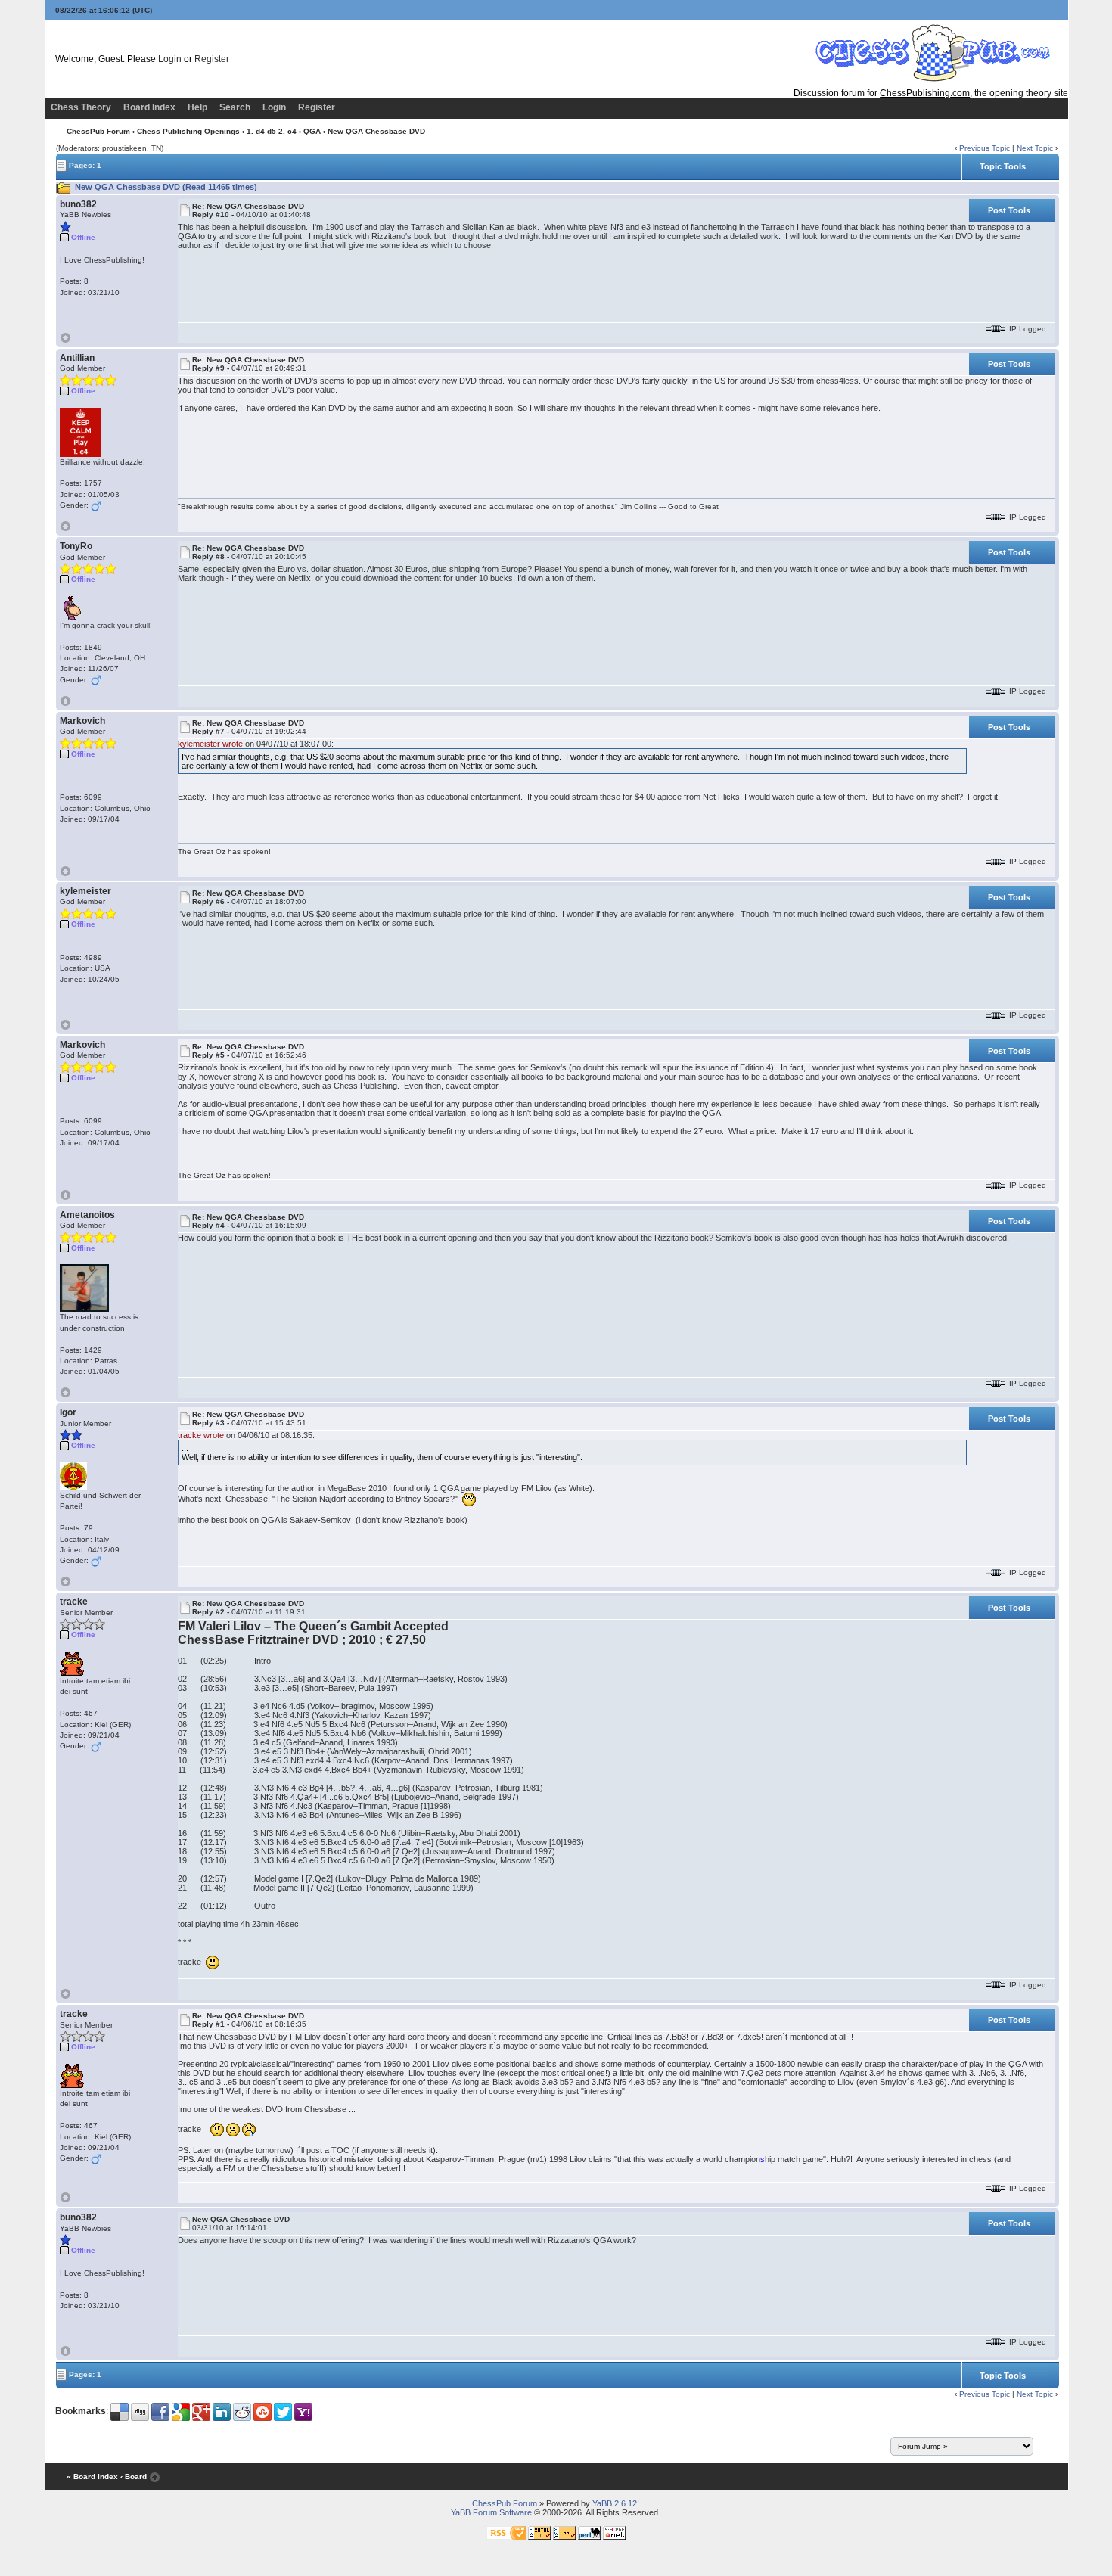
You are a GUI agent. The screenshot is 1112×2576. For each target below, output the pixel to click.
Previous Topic (985, 148)
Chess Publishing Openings (188, 131)
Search (235, 107)
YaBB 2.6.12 (615, 2503)
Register (212, 59)
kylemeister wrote (210, 744)
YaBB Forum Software (491, 2512)
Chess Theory (81, 107)
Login (170, 59)
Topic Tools (1003, 166)
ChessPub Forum (98, 131)
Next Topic (1035, 148)
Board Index (149, 107)
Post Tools (1009, 210)
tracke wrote (201, 1435)
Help (197, 107)
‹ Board (134, 2477)
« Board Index (92, 2477)
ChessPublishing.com (925, 93)
